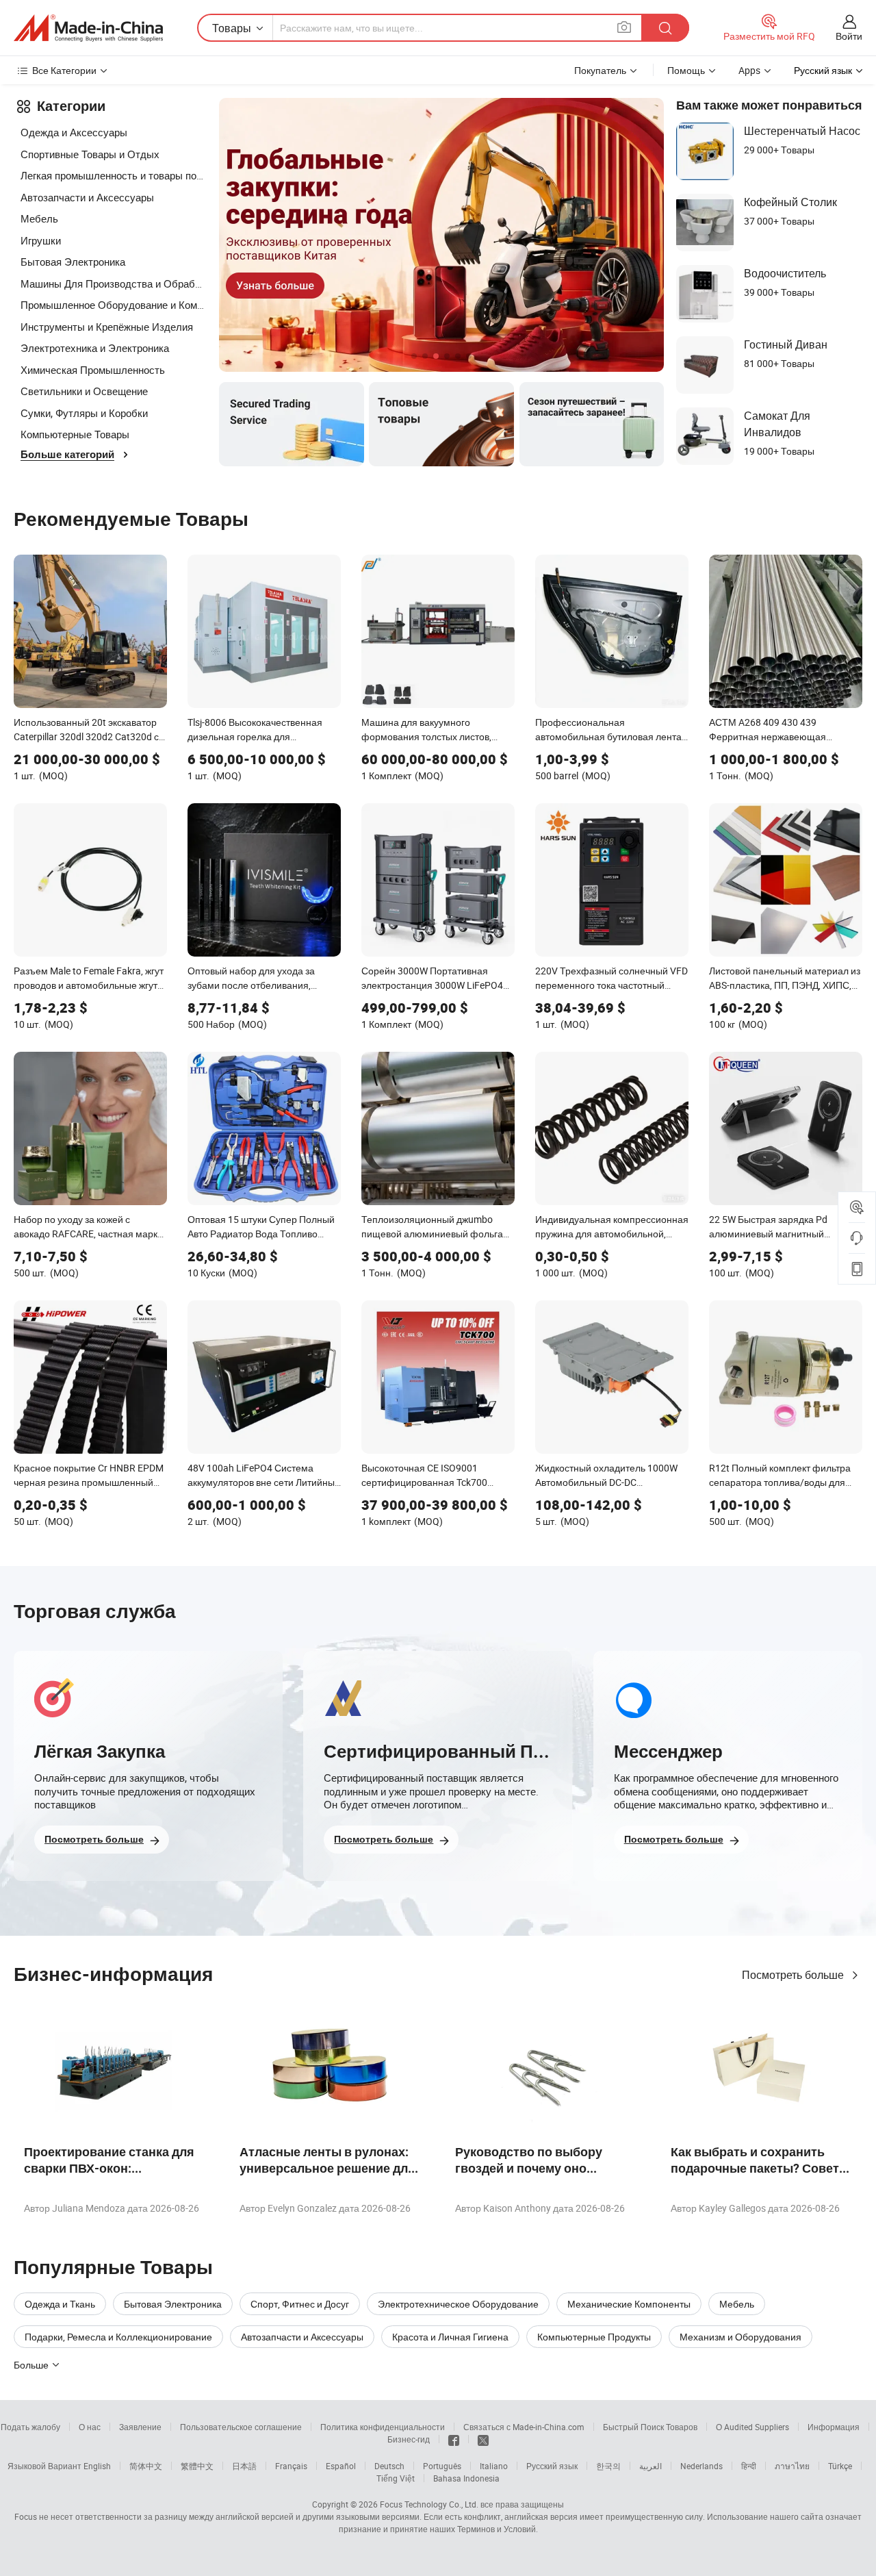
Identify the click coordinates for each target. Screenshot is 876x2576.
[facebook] (454, 2439)
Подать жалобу (30, 2427)
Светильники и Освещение (84, 391)
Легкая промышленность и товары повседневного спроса (113, 175)
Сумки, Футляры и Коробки (84, 413)
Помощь (686, 70)
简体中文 (146, 2466)
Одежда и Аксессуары (74, 132)
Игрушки (41, 240)
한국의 (608, 2466)
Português (442, 2466)
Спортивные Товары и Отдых (90, 154)
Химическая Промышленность (93, 370)
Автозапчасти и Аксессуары (87, 197)
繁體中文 (197, 2466)
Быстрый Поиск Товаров (650, 2427)
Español (341, 2466)
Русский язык (552, 2466)
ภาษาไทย (792, 2466)
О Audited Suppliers (752, 2427)
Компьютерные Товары (75, 434)
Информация (834, 2427)
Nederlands (701, 2466)
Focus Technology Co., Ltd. (429, 2504)
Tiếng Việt (396, 2478)
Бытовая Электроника (73, 262)
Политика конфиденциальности (383, 2427)
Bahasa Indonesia (466, 2478)
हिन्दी (749, 2466)
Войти (849, 36)
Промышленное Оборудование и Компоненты (113, 305)
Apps (749, 70)
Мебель (39, 218)
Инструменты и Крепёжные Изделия (107, 327)
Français (291, 2466)
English (97, 2466)
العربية (650, 2466)
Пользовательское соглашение (241, 2427)
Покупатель (600, 70)
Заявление (140, 2427)
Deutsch (389, 2466)
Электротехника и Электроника (95, 348)
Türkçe (840, 2466)
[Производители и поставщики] (88, 28)
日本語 (244, 2466)
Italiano (494, 2466)
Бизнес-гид (409, 2439)
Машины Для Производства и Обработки (113, 283)
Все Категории (64, 70)
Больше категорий (67, 455)
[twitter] (483, 2439)
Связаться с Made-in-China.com (524, 2427)
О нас (90, 2427)
